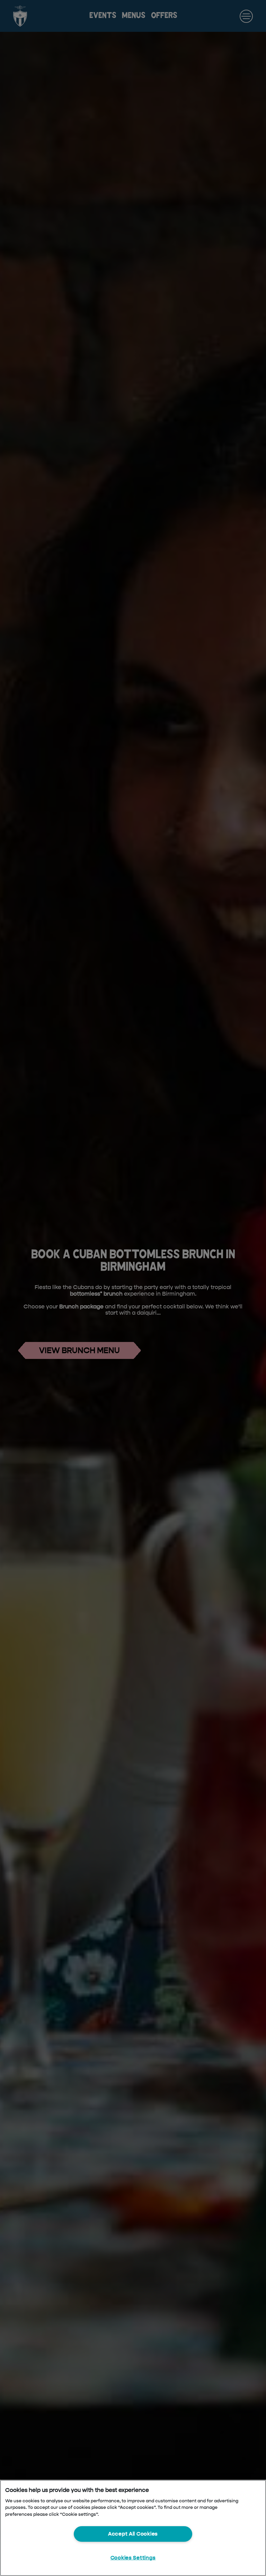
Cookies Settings (133, 2558)
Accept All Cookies (133, 2534)
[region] (133, 2528)
